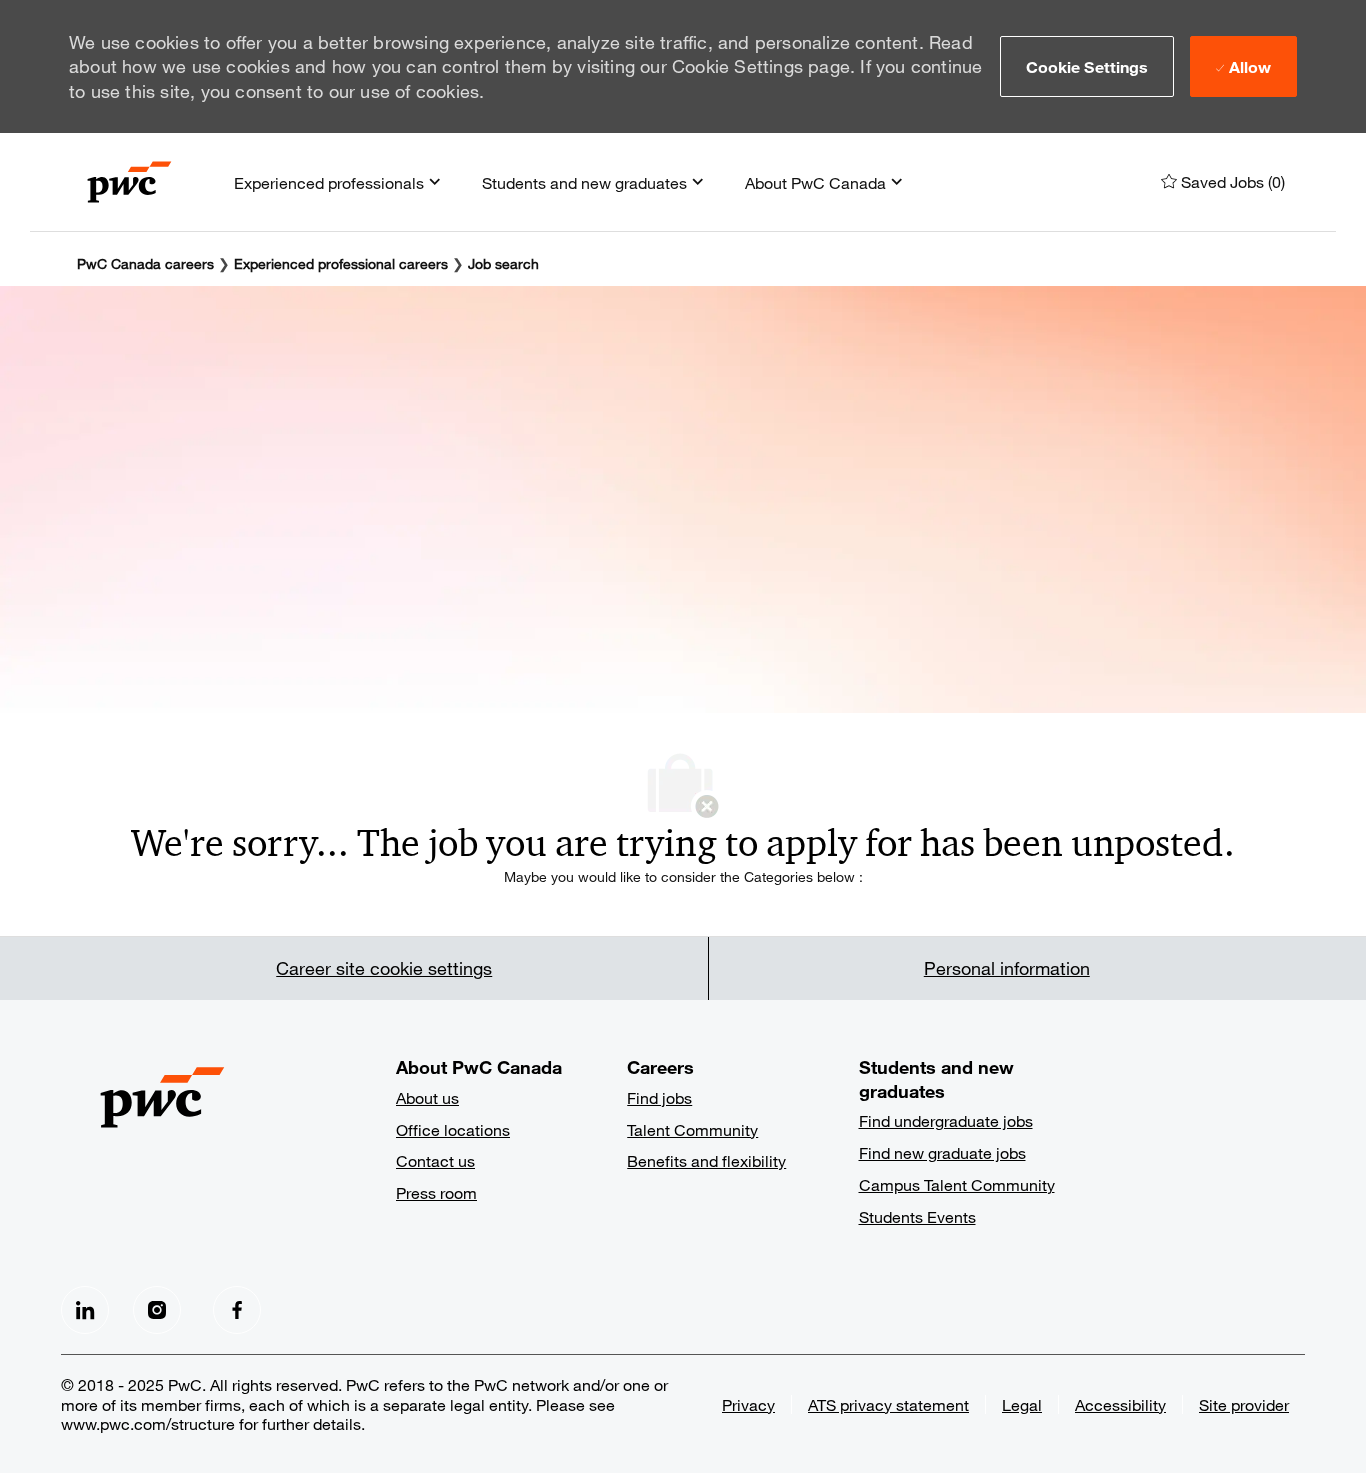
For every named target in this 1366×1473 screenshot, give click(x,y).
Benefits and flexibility (706, 1160)
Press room (436, 1192)
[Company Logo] (129, 182)
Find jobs (659, 1097)
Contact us (435, 1160)
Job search (503, 263)
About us (427, 1097)
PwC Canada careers (145, 263)
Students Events (917, 1216)
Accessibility (1120, 1404)
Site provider (1244, 1404)
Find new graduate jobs (942, 1152)
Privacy (748, 1404)
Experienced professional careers (341, 263)
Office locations (453, 1129)
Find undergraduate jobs (946, 1120)
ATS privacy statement (888, 1404)
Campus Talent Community (957, 1184)
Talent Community (692, 1129)
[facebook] (85, 1310)
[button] (1087, 66)
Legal (1022, 1404)
